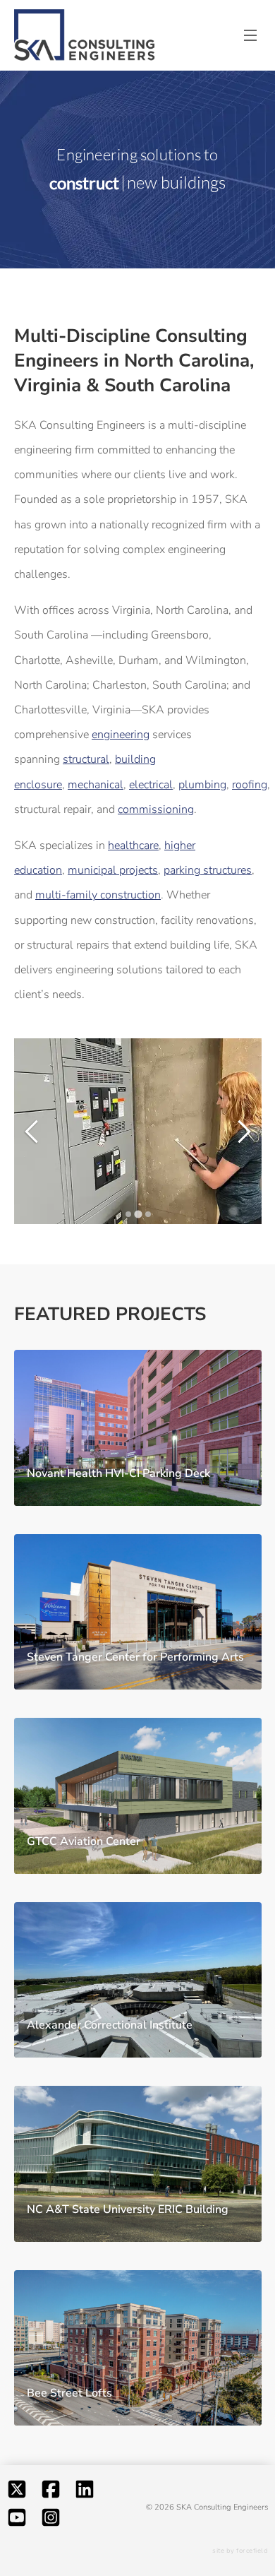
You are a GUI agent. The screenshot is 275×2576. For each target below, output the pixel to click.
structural (86, 759)
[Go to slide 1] (128, 1215)
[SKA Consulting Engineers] (85, 36)
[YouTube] (17, 2521)
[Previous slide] (36, 1132)
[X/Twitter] (17, 2493)
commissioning (156, 809)
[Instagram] (51, 2521)
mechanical (96, 785)
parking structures (208, 870)
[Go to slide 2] (137, 1215)
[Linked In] (85, 2493)
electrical (151, 785)
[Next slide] (239, 1132)
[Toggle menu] (250, 35)
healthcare (133, 845)
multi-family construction (98, 895)
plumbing (202, 785)
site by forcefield (240, 2551)
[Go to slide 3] (147, 1215)
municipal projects (113, 870)
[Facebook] (51, 2493)
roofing (250, 785)
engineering (121, 735)
